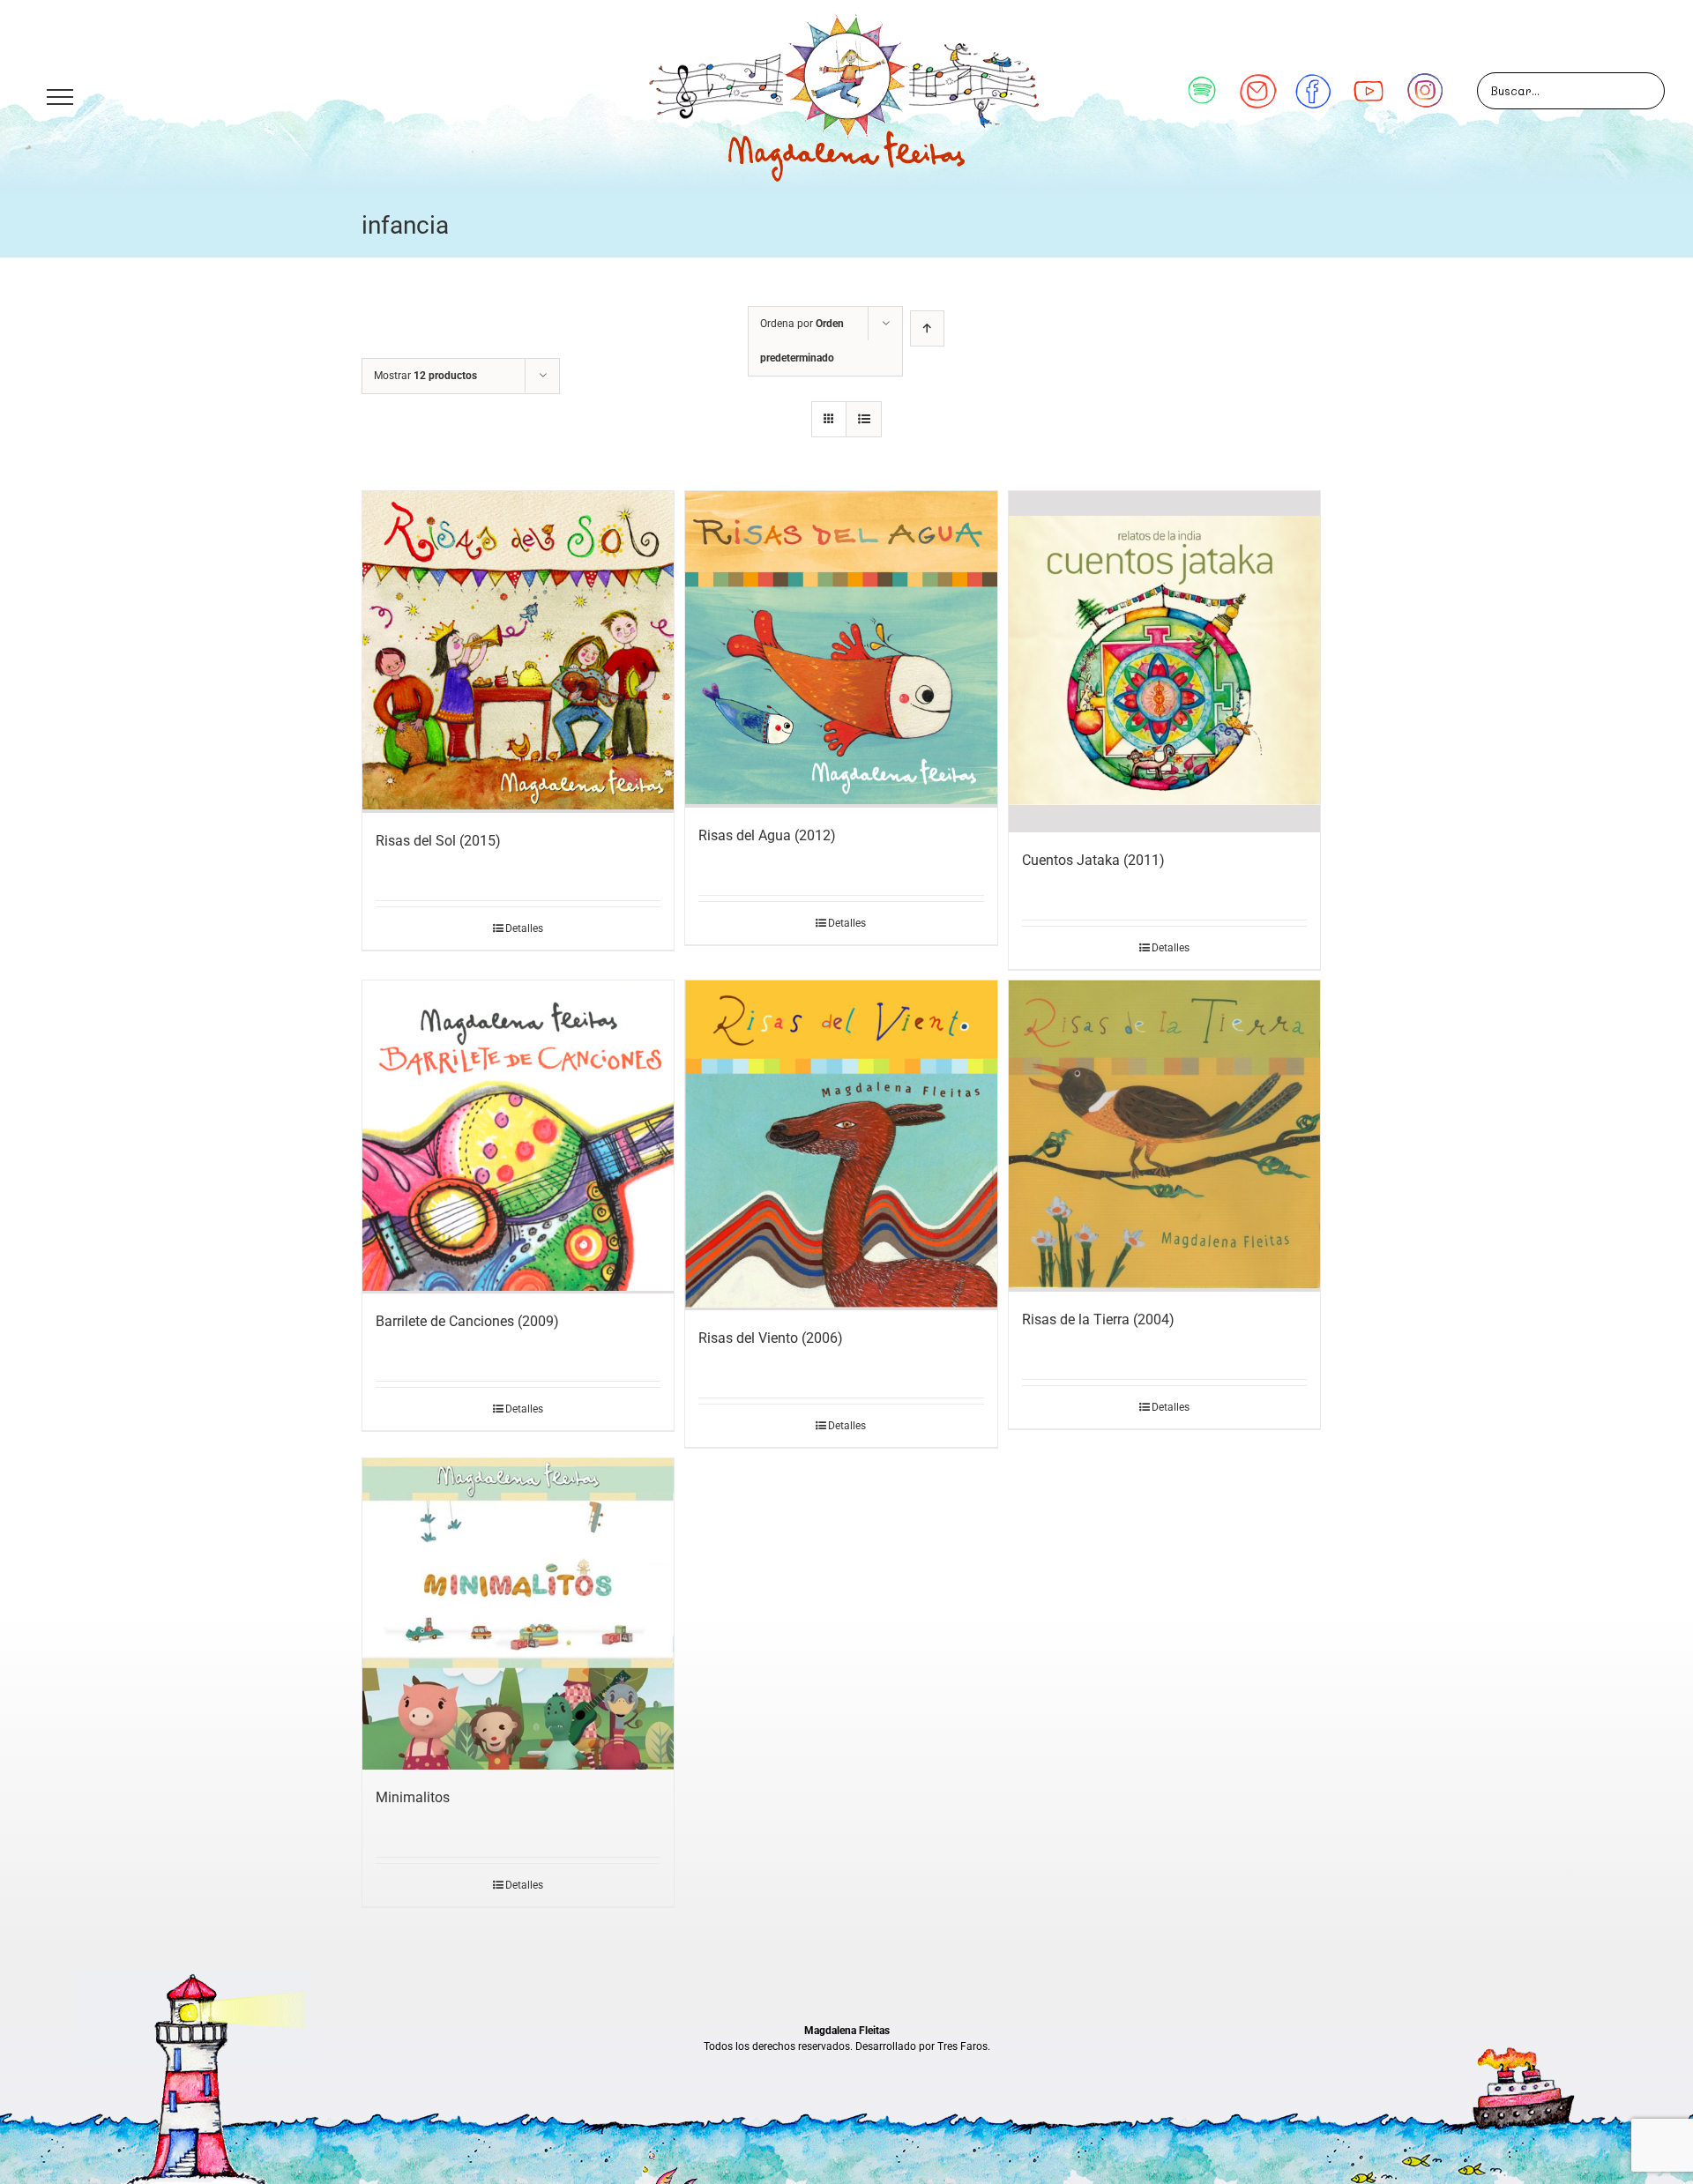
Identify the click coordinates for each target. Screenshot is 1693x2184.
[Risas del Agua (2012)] (841, 649)
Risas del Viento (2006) (771, 1338)
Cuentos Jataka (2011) (1093, 860)
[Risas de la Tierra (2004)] (1164, 1136)
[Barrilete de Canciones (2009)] (518, 1137)
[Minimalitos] (518, 1614)
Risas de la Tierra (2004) (1098, 1319)
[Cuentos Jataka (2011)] (1164, 662)
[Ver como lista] (864, 419)
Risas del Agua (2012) (767, 835)
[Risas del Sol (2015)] (518, 652)
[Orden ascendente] (927, 328)
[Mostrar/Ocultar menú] (60, 97)
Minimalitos (413, 1797)
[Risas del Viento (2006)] (841, 1145)
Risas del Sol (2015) (438, 841)
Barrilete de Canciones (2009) (467, 1321)
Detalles (524, 928)
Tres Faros (962, 2046)
